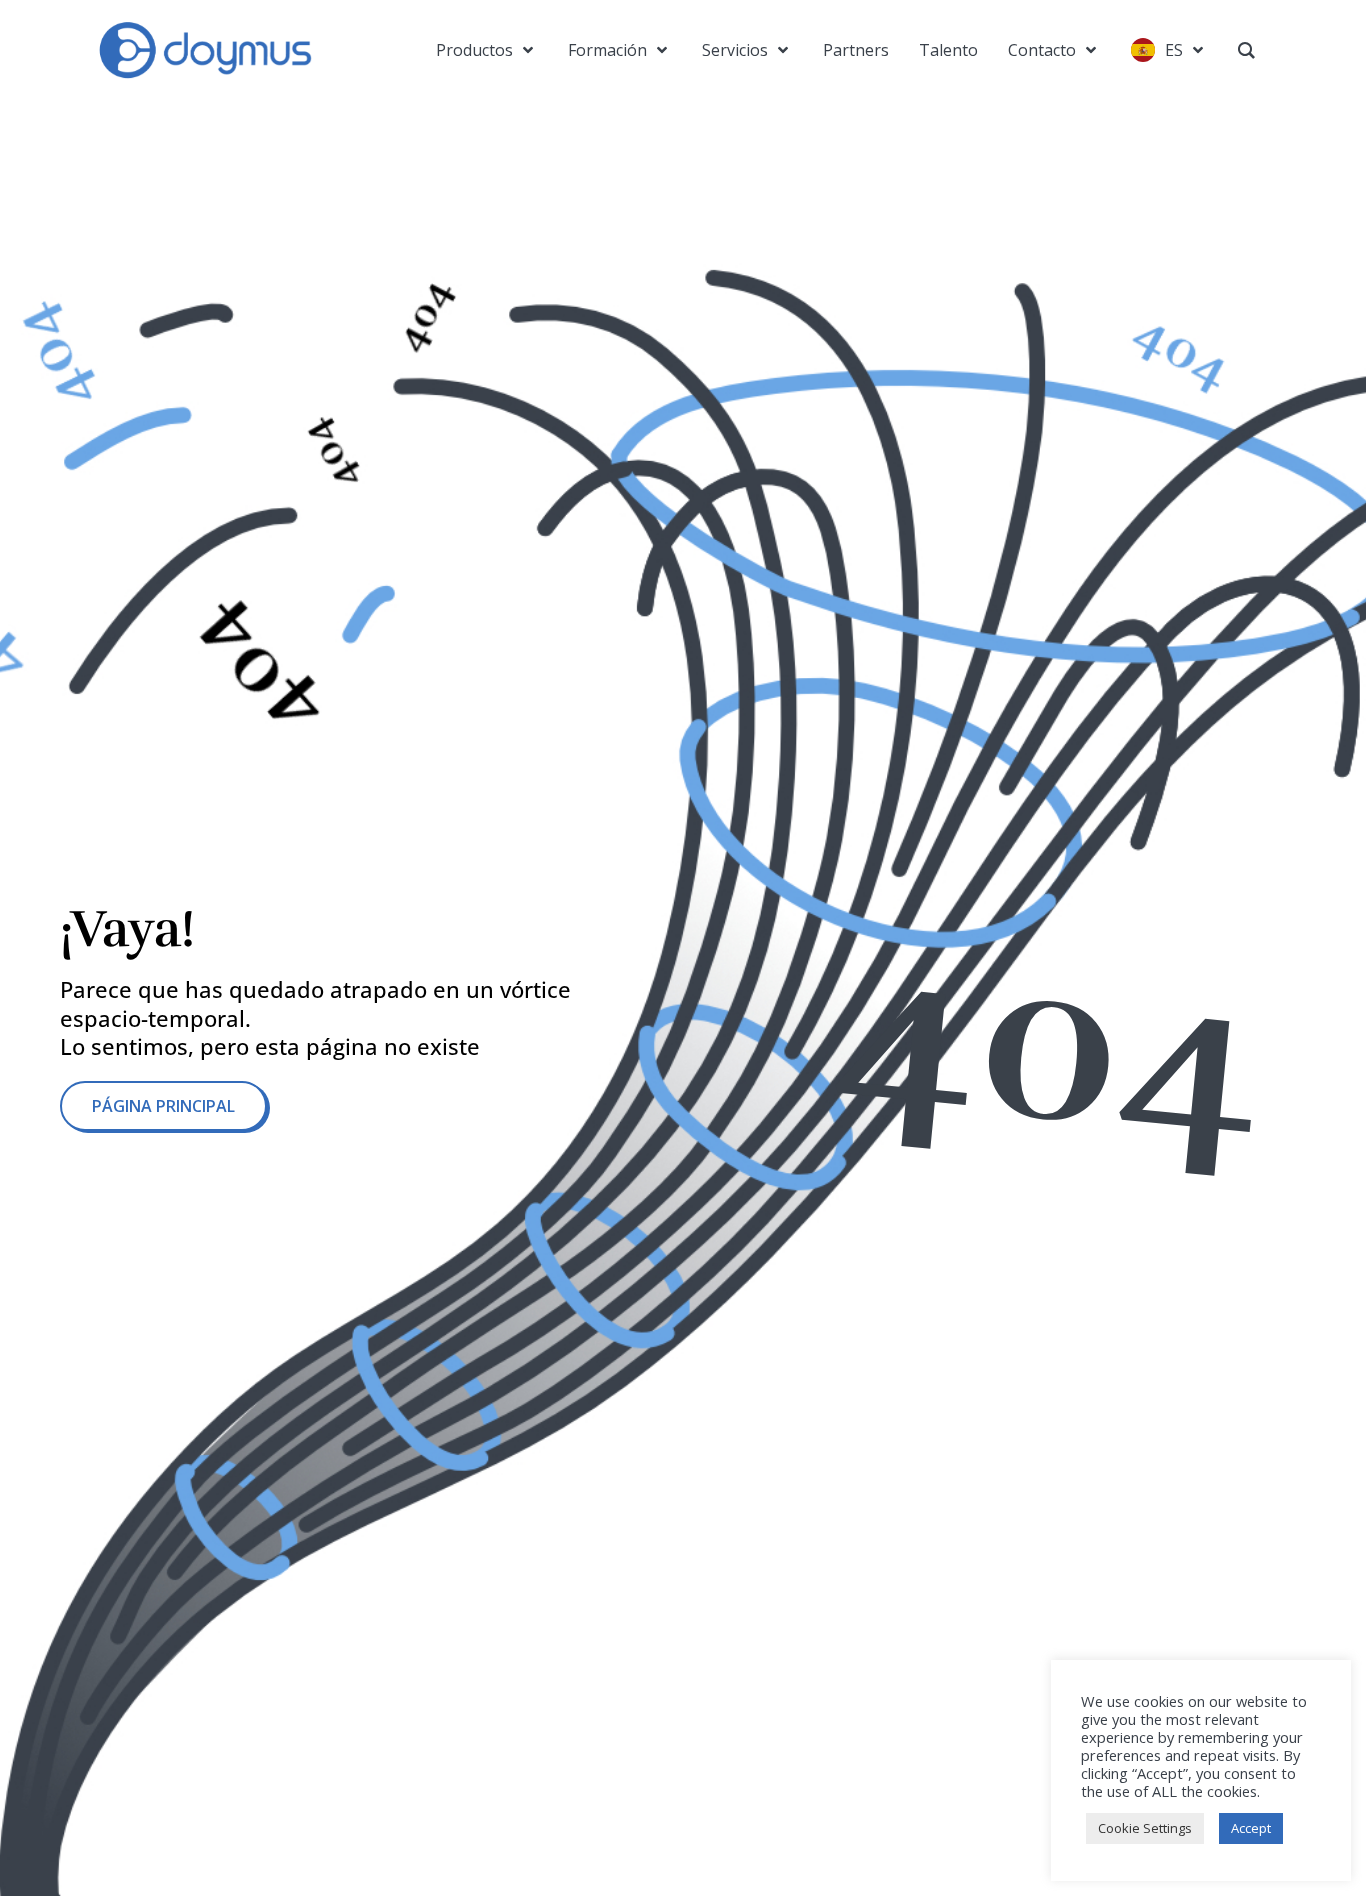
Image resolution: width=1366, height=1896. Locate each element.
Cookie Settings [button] (1145, 1828)
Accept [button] (1251, 1828)
